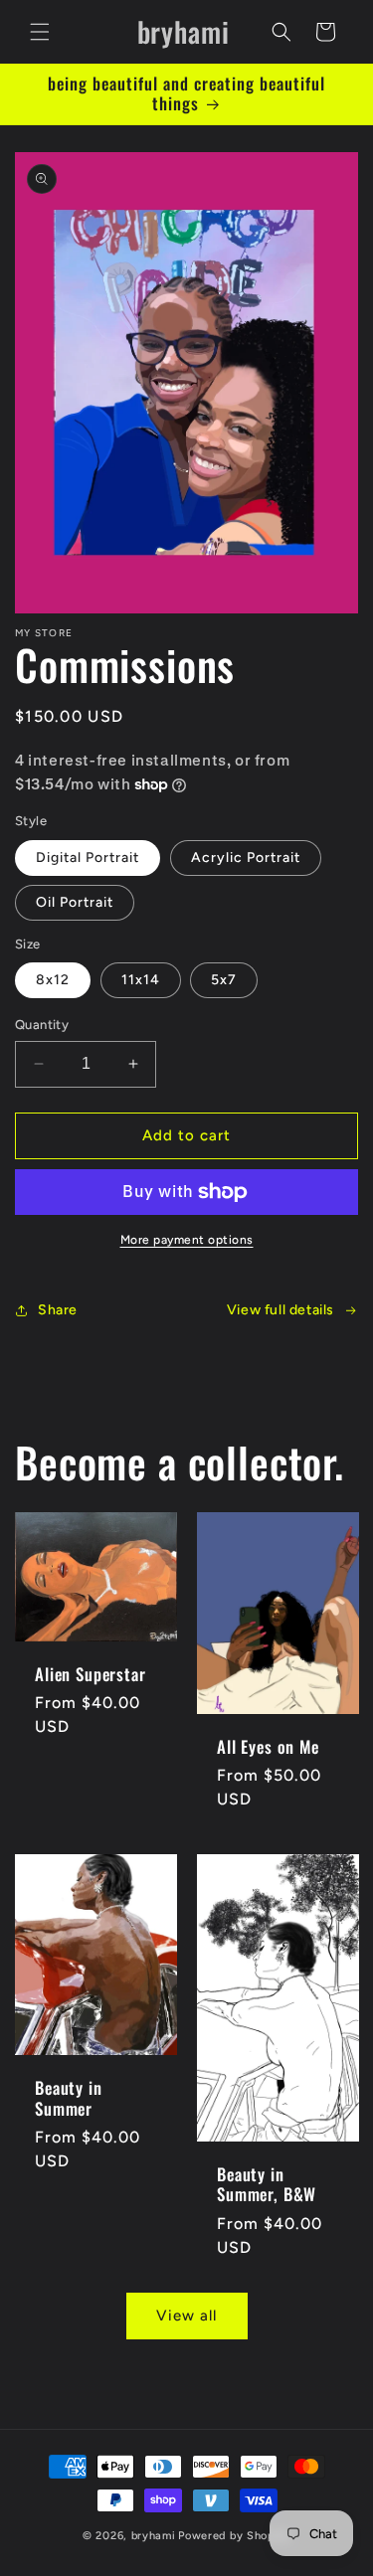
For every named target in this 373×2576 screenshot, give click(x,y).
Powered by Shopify (234, 2536)
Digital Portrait (88, 858)
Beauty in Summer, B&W (267, 2185)
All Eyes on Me (268, 1747)
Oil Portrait (75, 902)
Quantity (42, 1025)
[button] (40, 32)
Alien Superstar (91, 1674)
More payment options (187, 1240)
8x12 (53, 980)
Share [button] (58, 1310)
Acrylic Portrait (246, 858)
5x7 (224, 980)
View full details (280, 1310)
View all (186, 2316)
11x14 (141, 980)
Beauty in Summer (69, 2098)
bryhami (154, 2536)
